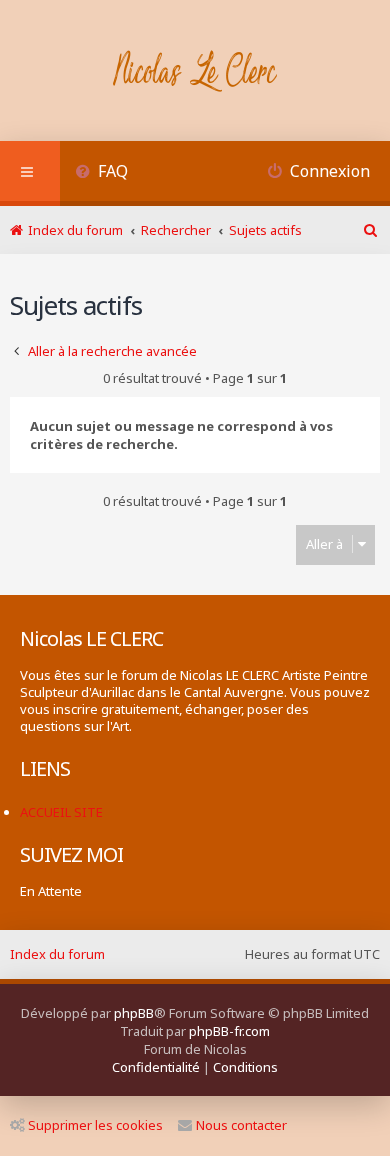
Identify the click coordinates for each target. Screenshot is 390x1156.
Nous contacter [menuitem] (241, 1125)
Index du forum (57, 954)
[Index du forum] (195, 73)
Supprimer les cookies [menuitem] (95, 1125)
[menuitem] (101, 173)
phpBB (134, 1013)
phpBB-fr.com (229, 1031)
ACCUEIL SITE (61, 812)
